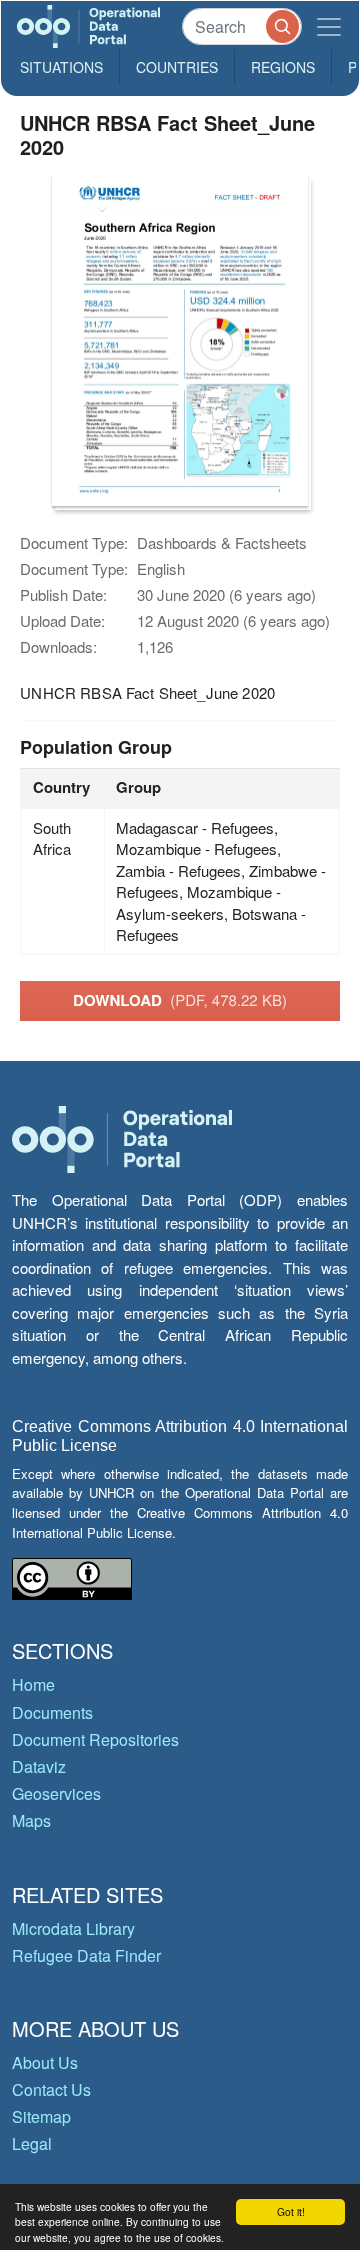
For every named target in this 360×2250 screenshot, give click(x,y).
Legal (32, 2143)
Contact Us (51, 2089)
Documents (52, 1712)
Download (180, 1000)
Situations (61, 67)
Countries (177, 67)
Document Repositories (95, 1739)
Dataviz (39, 1766)
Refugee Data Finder (86, 1955)
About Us (45, 2062)
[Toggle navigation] (329, 26)
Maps (31, 1820)
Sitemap (41, 2116)
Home (33, 1684)
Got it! (291, 2211)
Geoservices (56, 1793)
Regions (283, 67)
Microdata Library (73, 1928)
